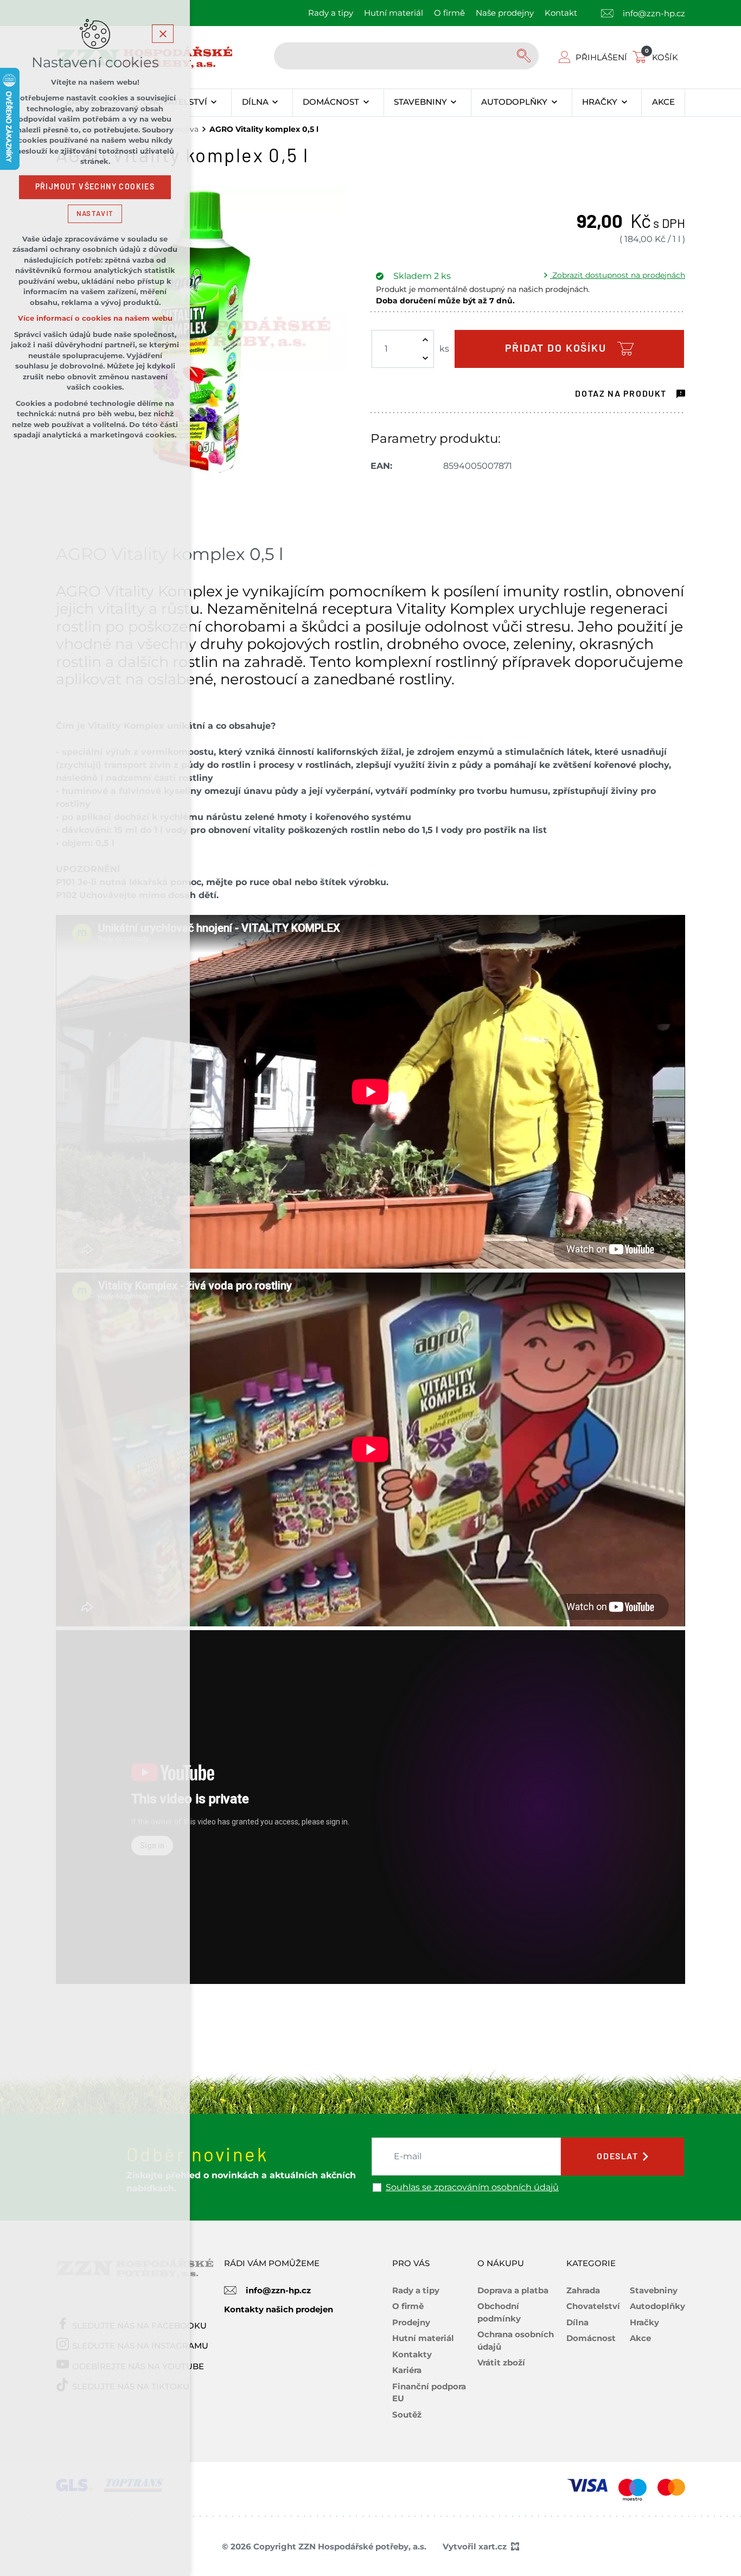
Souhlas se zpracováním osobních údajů (472, 2187)
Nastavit (95, 214)
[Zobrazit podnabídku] (214, 103)
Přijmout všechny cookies (95, 187)
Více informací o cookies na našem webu (95, 318)
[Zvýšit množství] (425, 340)
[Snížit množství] (425, 358)
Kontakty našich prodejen (279, 2309)
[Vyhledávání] (406, 56)
